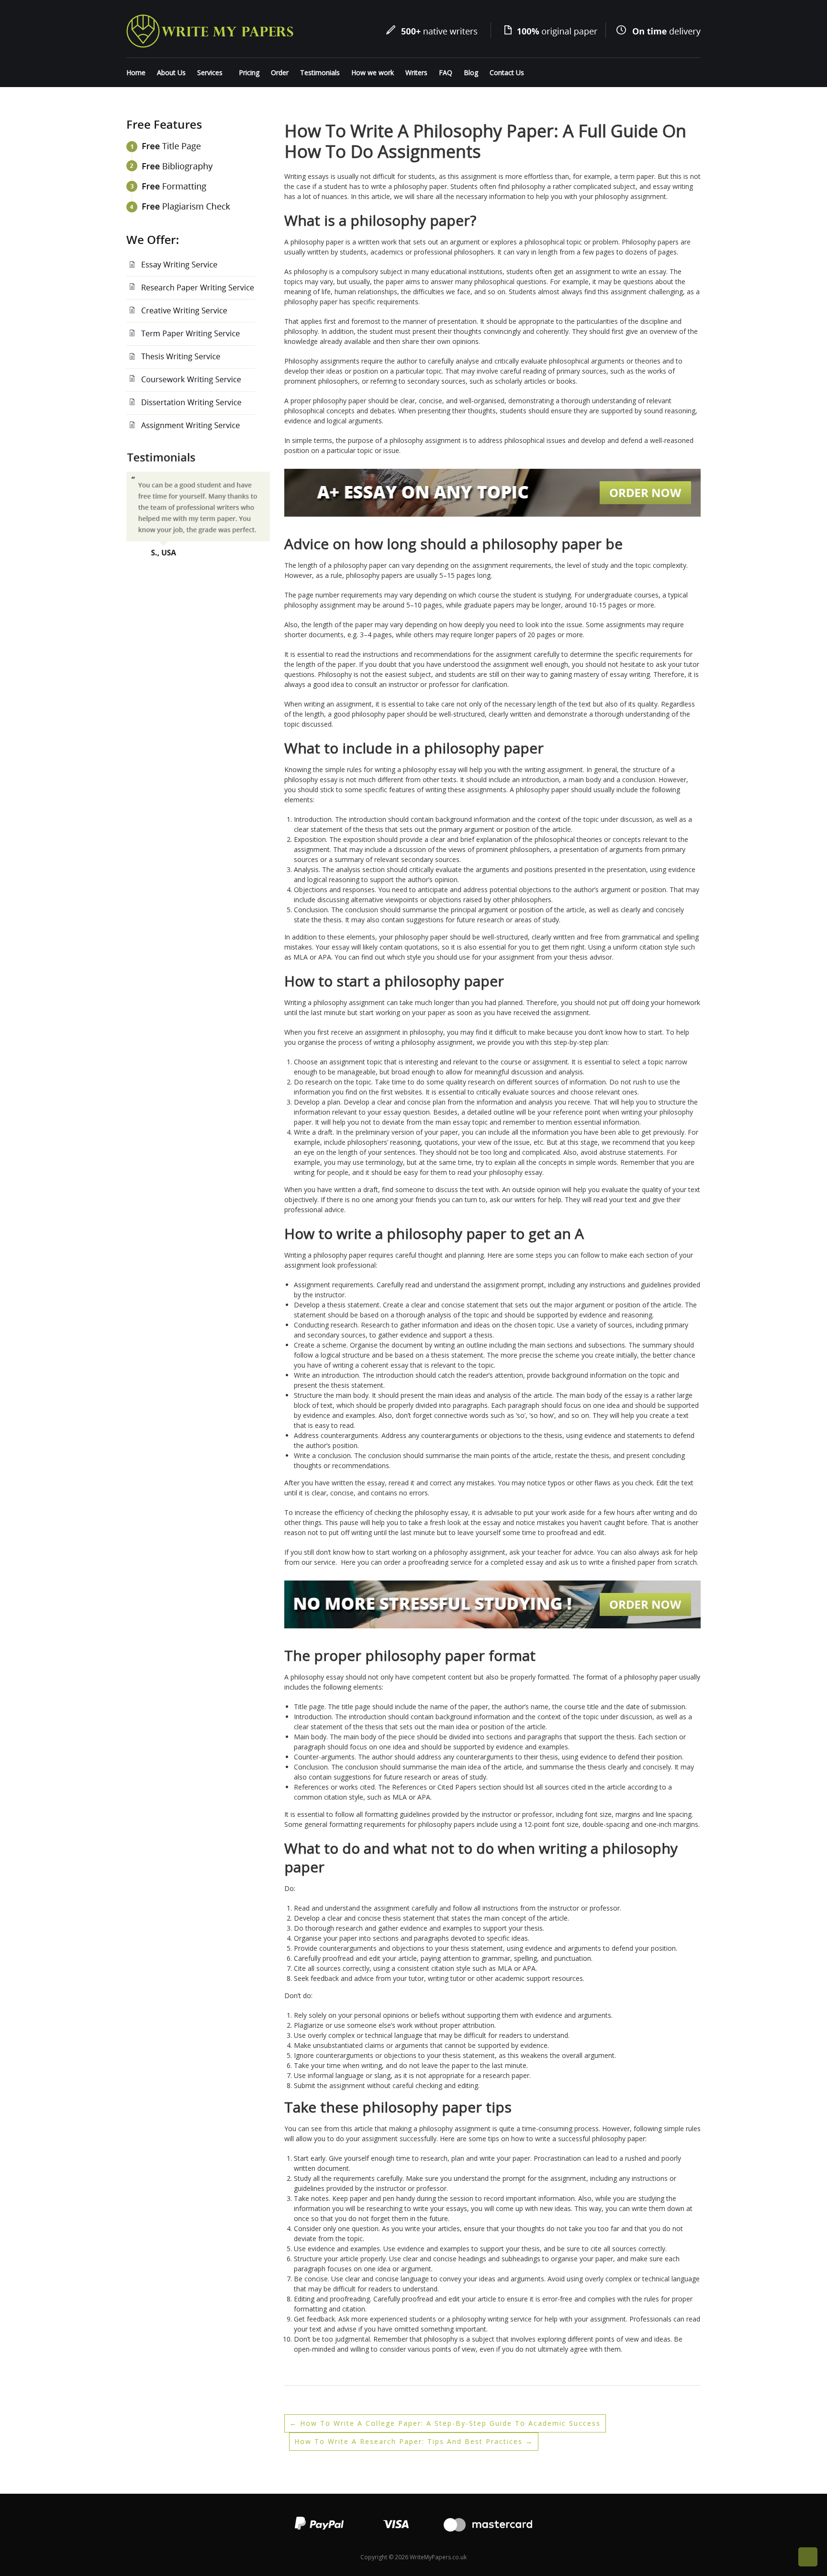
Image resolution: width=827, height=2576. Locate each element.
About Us (171, 72)
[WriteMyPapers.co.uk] (210, 30)
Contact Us (507, 72)
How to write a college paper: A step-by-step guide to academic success (445, 2423)
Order (280, 72)
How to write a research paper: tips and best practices (414, 2441)
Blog (471, 72)
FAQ (446, 72)
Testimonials (320, 72)
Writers (416, 72)
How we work (373, 72)
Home (136, 72)
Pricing (249, 72)
